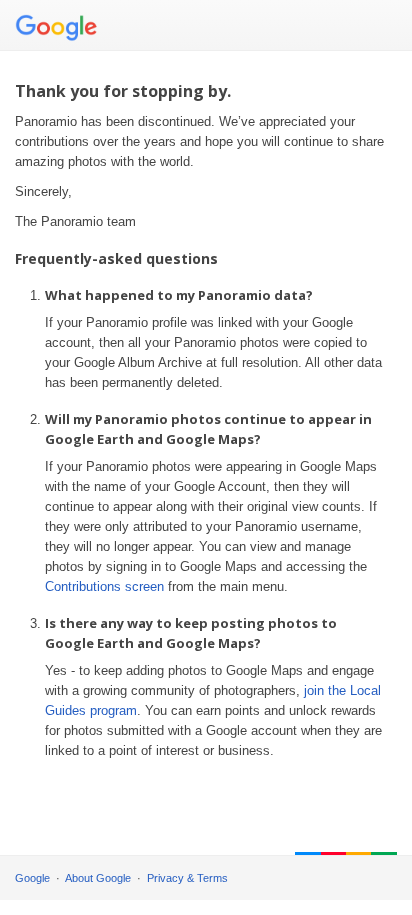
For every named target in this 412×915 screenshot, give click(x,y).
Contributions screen (104, 586)
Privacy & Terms (187, 878)
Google (32, 878)
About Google (98, 878)
